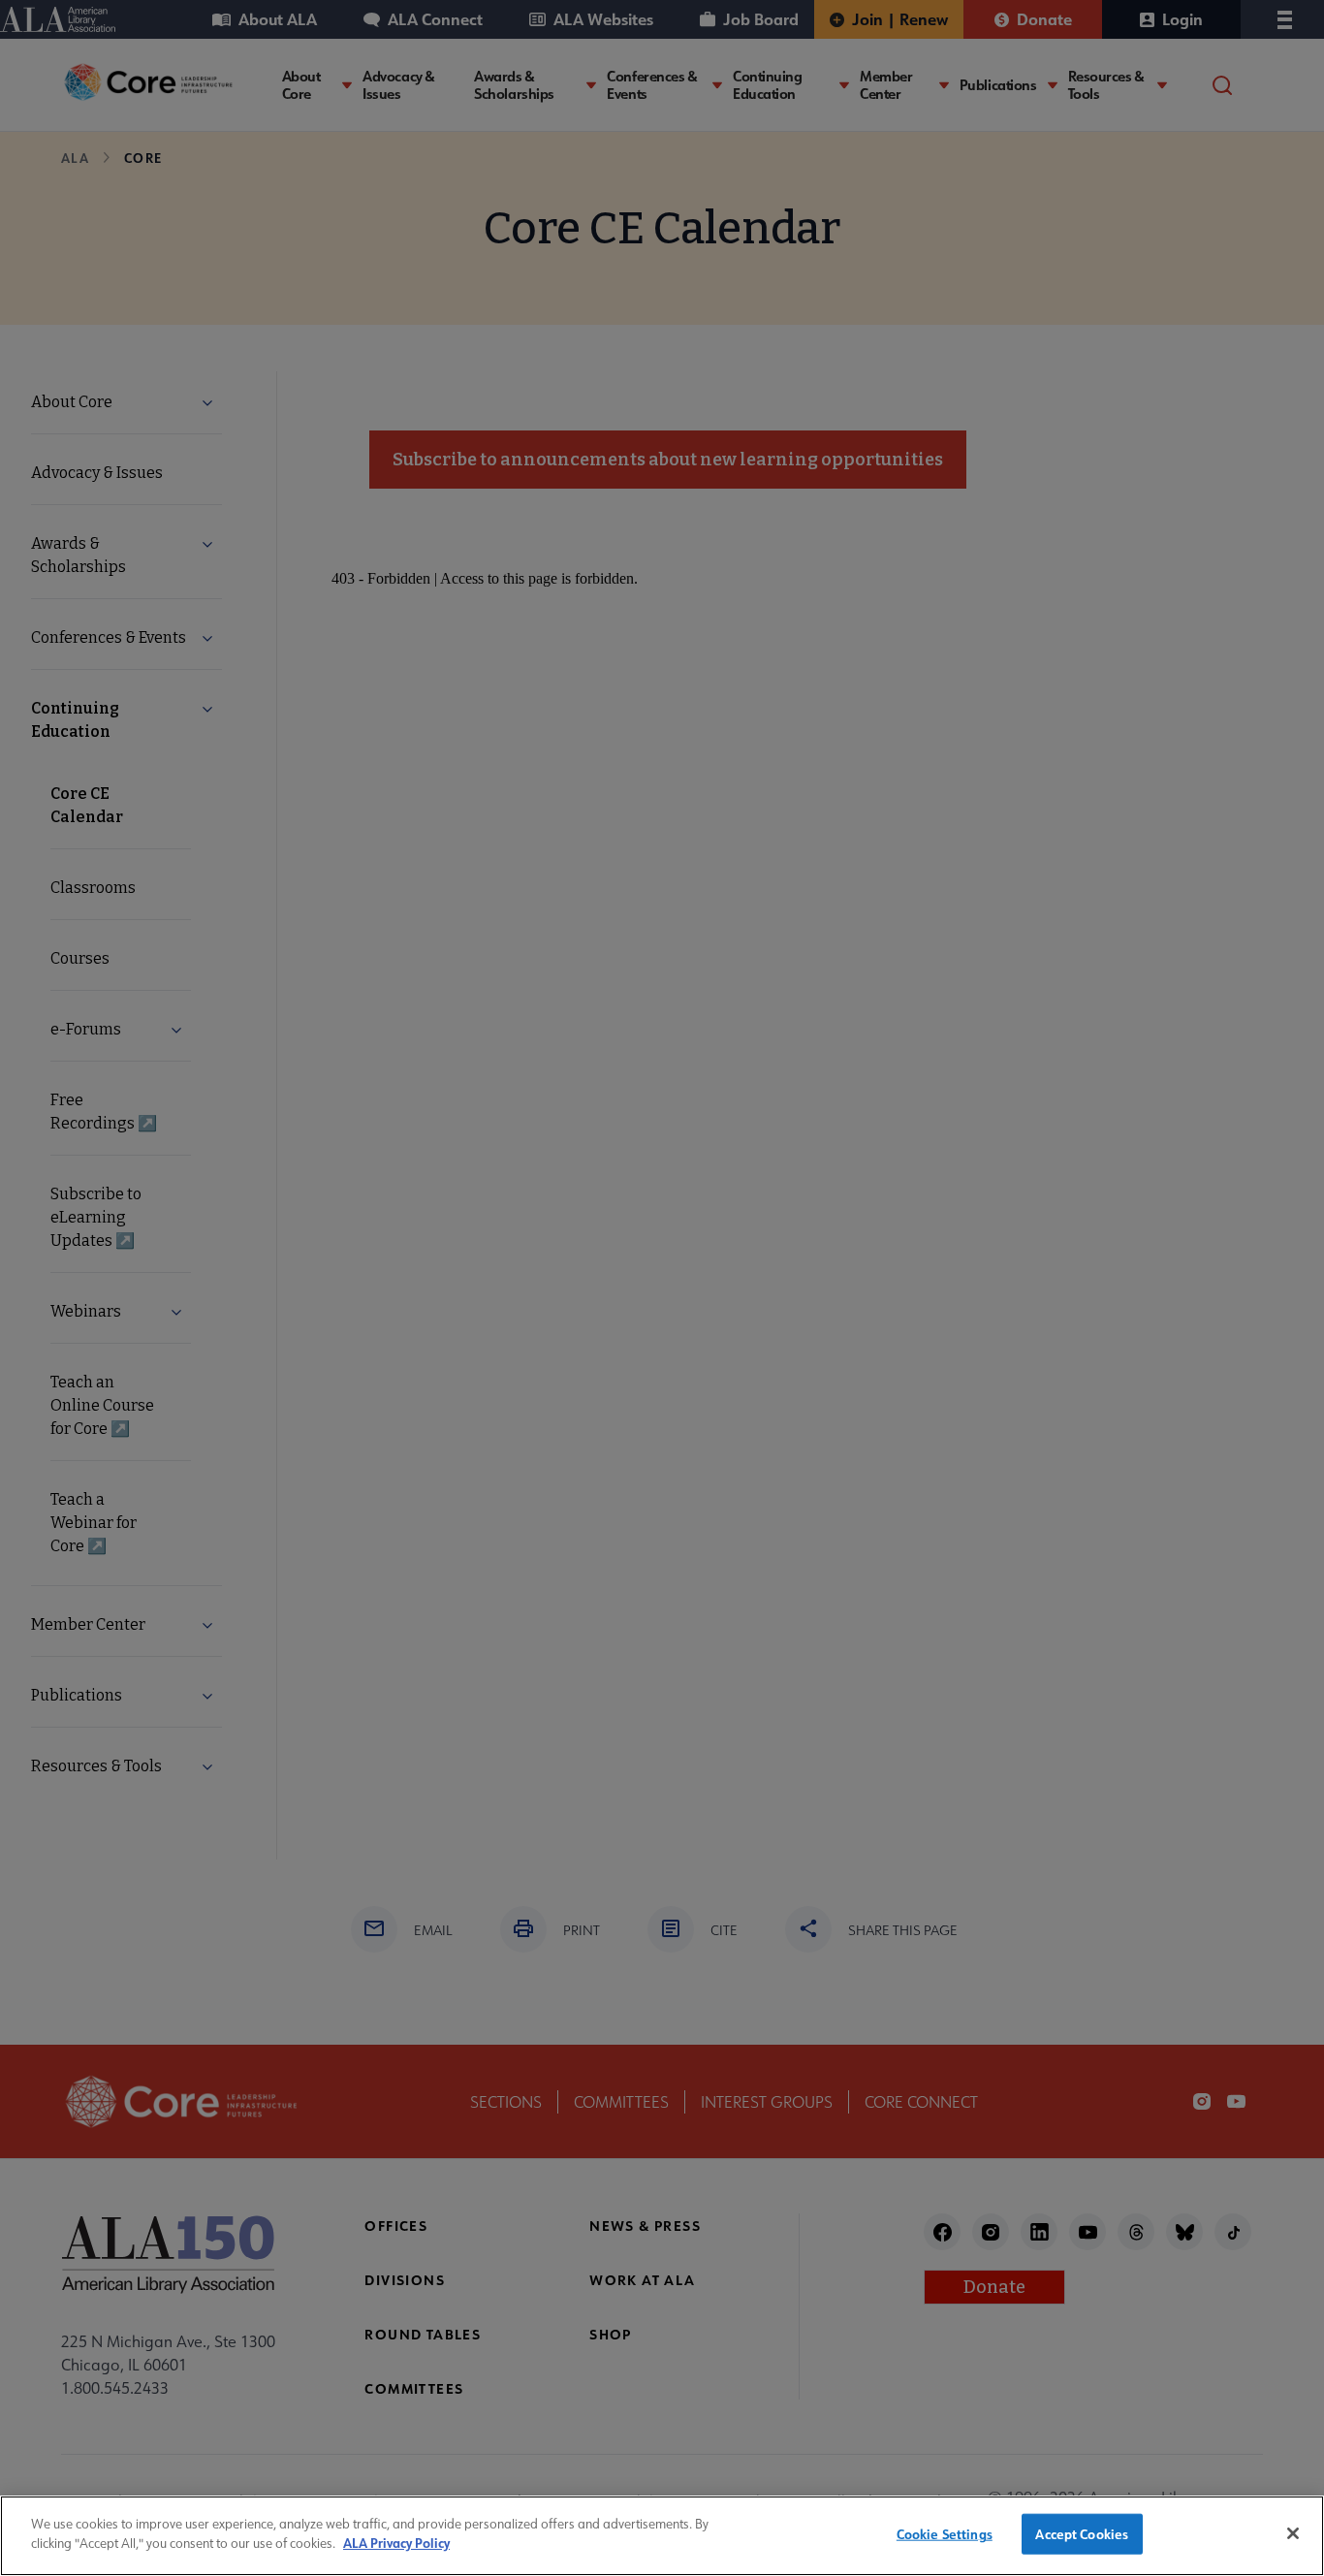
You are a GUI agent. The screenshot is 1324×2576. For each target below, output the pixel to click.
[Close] (1293, 2533)
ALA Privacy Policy (396, 2543)
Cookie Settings (945, 2534)
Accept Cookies (1082, 2534)
